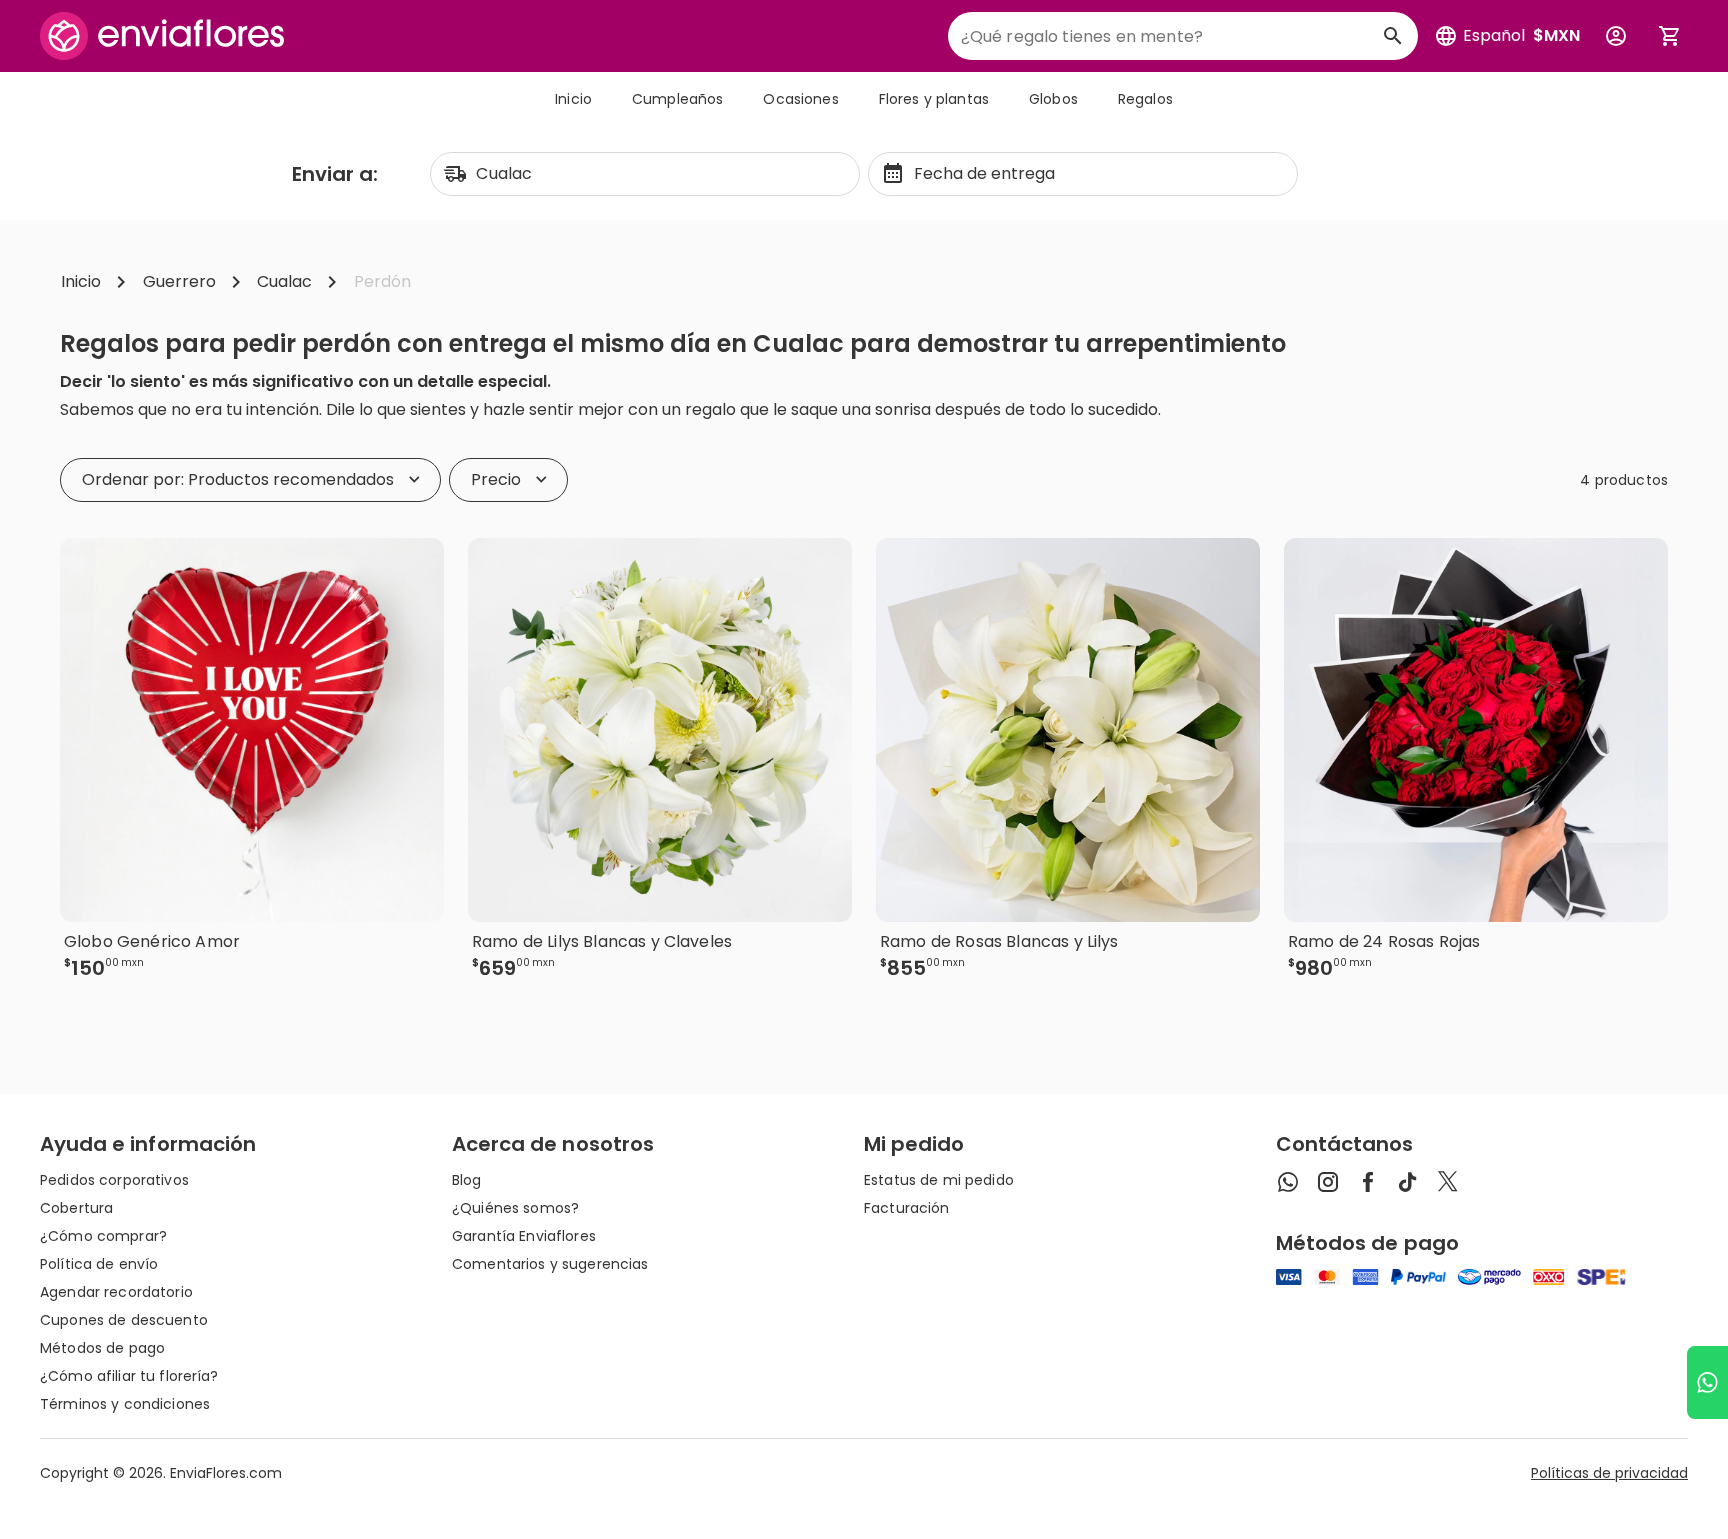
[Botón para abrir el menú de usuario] (1616, 36)
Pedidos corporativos (114, 1180)
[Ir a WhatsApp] (1707, 1382)
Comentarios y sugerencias (550, 1264)
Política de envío (99, 1264)
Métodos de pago (102, 1348)
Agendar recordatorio (116, 1292)
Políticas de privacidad (1609, 1473)
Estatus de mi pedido (939, 1180)
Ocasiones (800, 99)
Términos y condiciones (125, 1404)
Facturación (907, 1208)
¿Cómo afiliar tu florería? (129, 1376)
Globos (1053, 99)
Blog (467, 1180)
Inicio (573, 99)
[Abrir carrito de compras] (1670, 36)
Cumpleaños (677, 99)
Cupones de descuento (124, 1320)
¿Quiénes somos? (515, 1208)
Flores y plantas (934, 99)
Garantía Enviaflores (524, 1236)
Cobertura (76, 1208)
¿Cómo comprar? (103, 1236)
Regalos (1145, 99)
